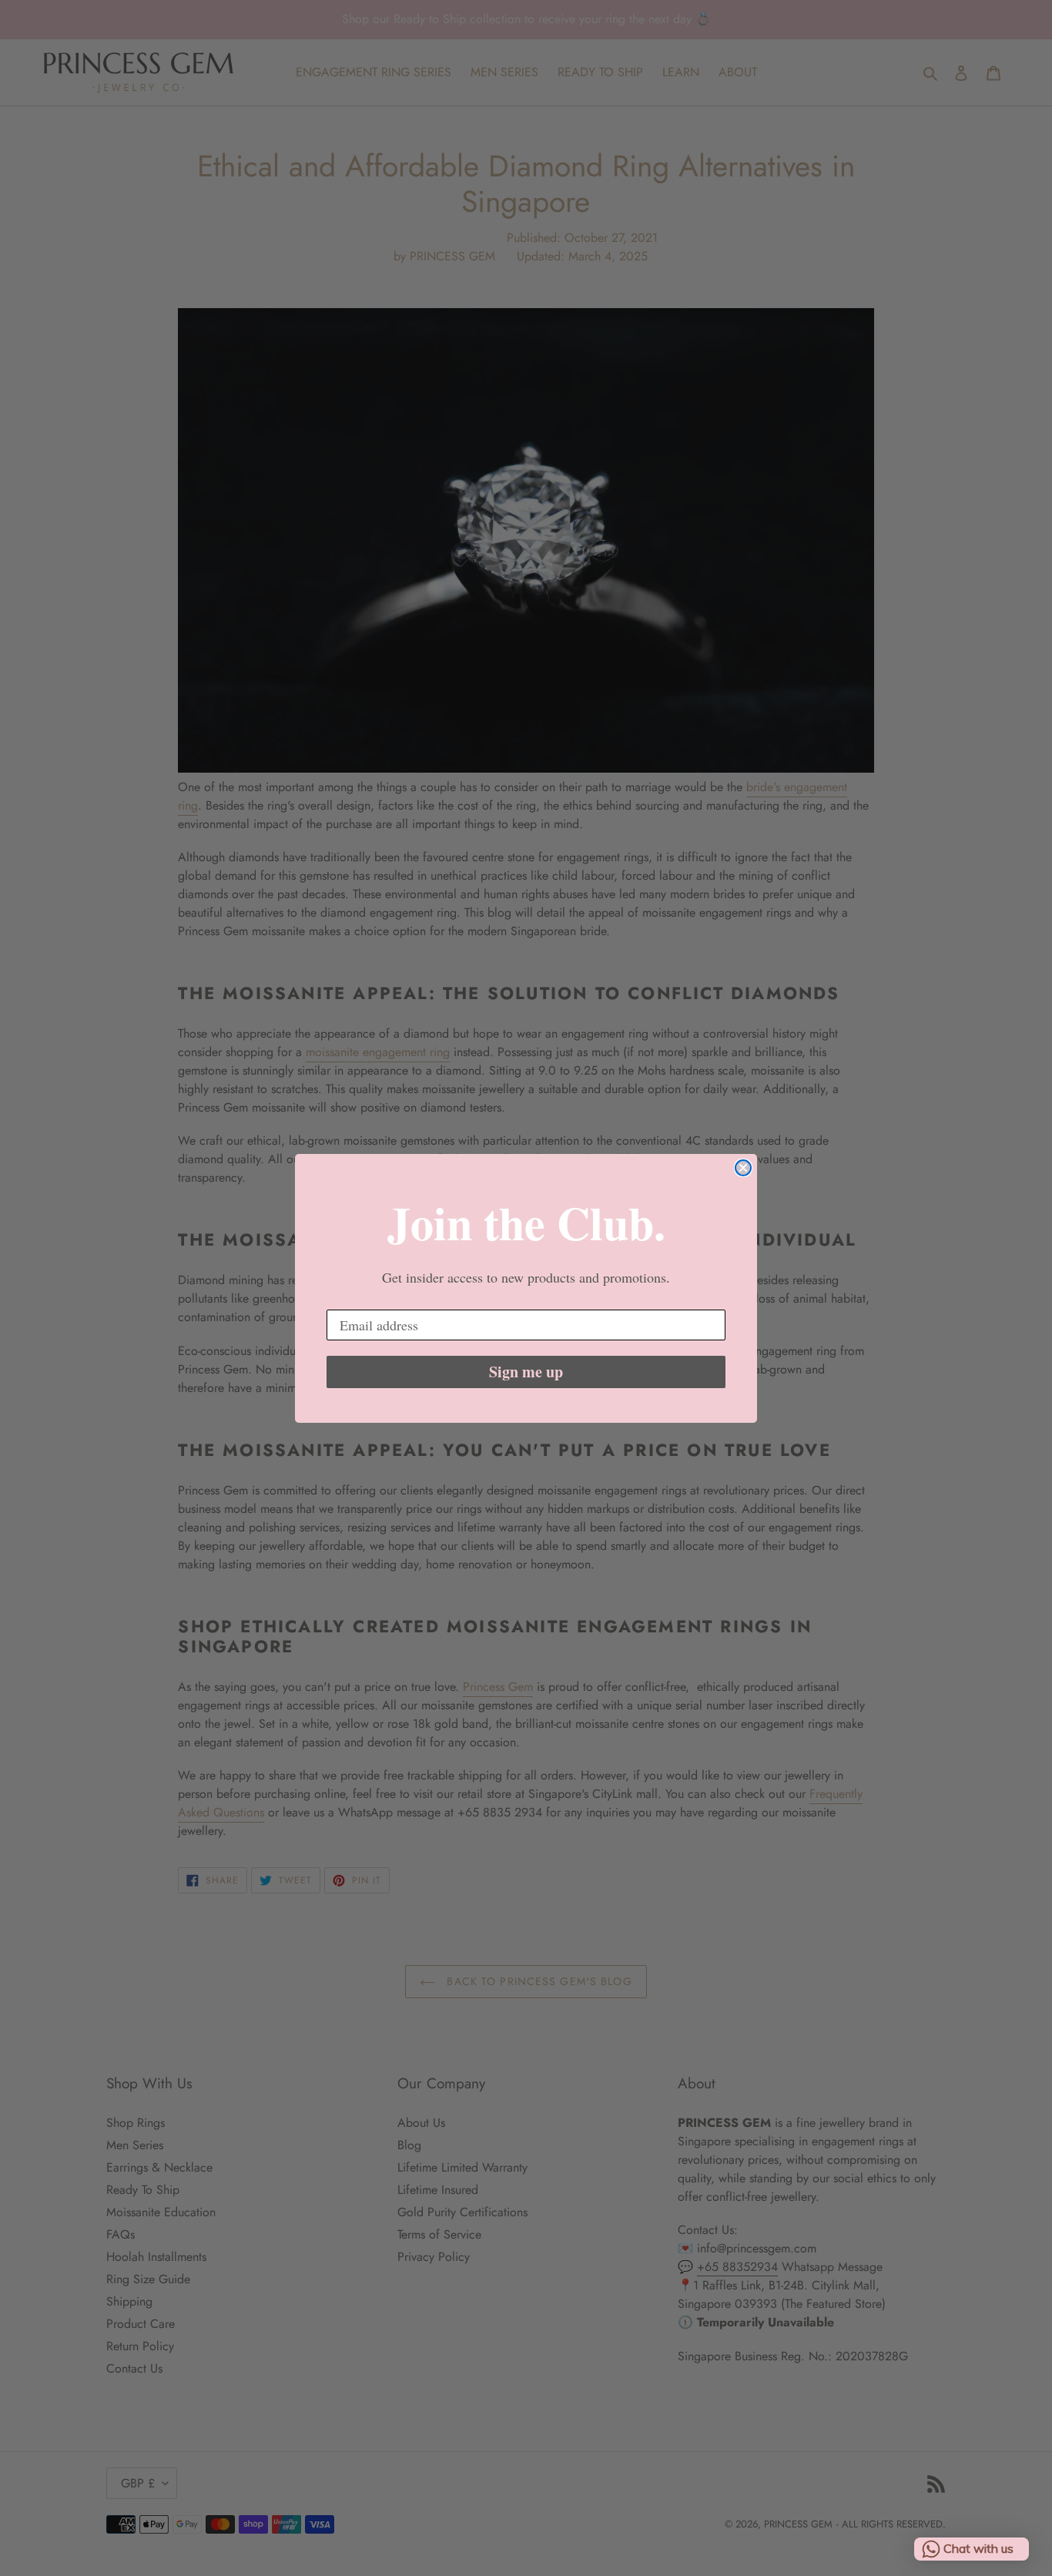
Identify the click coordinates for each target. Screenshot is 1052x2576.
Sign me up (526, 1372)
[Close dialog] (743, 1168)
